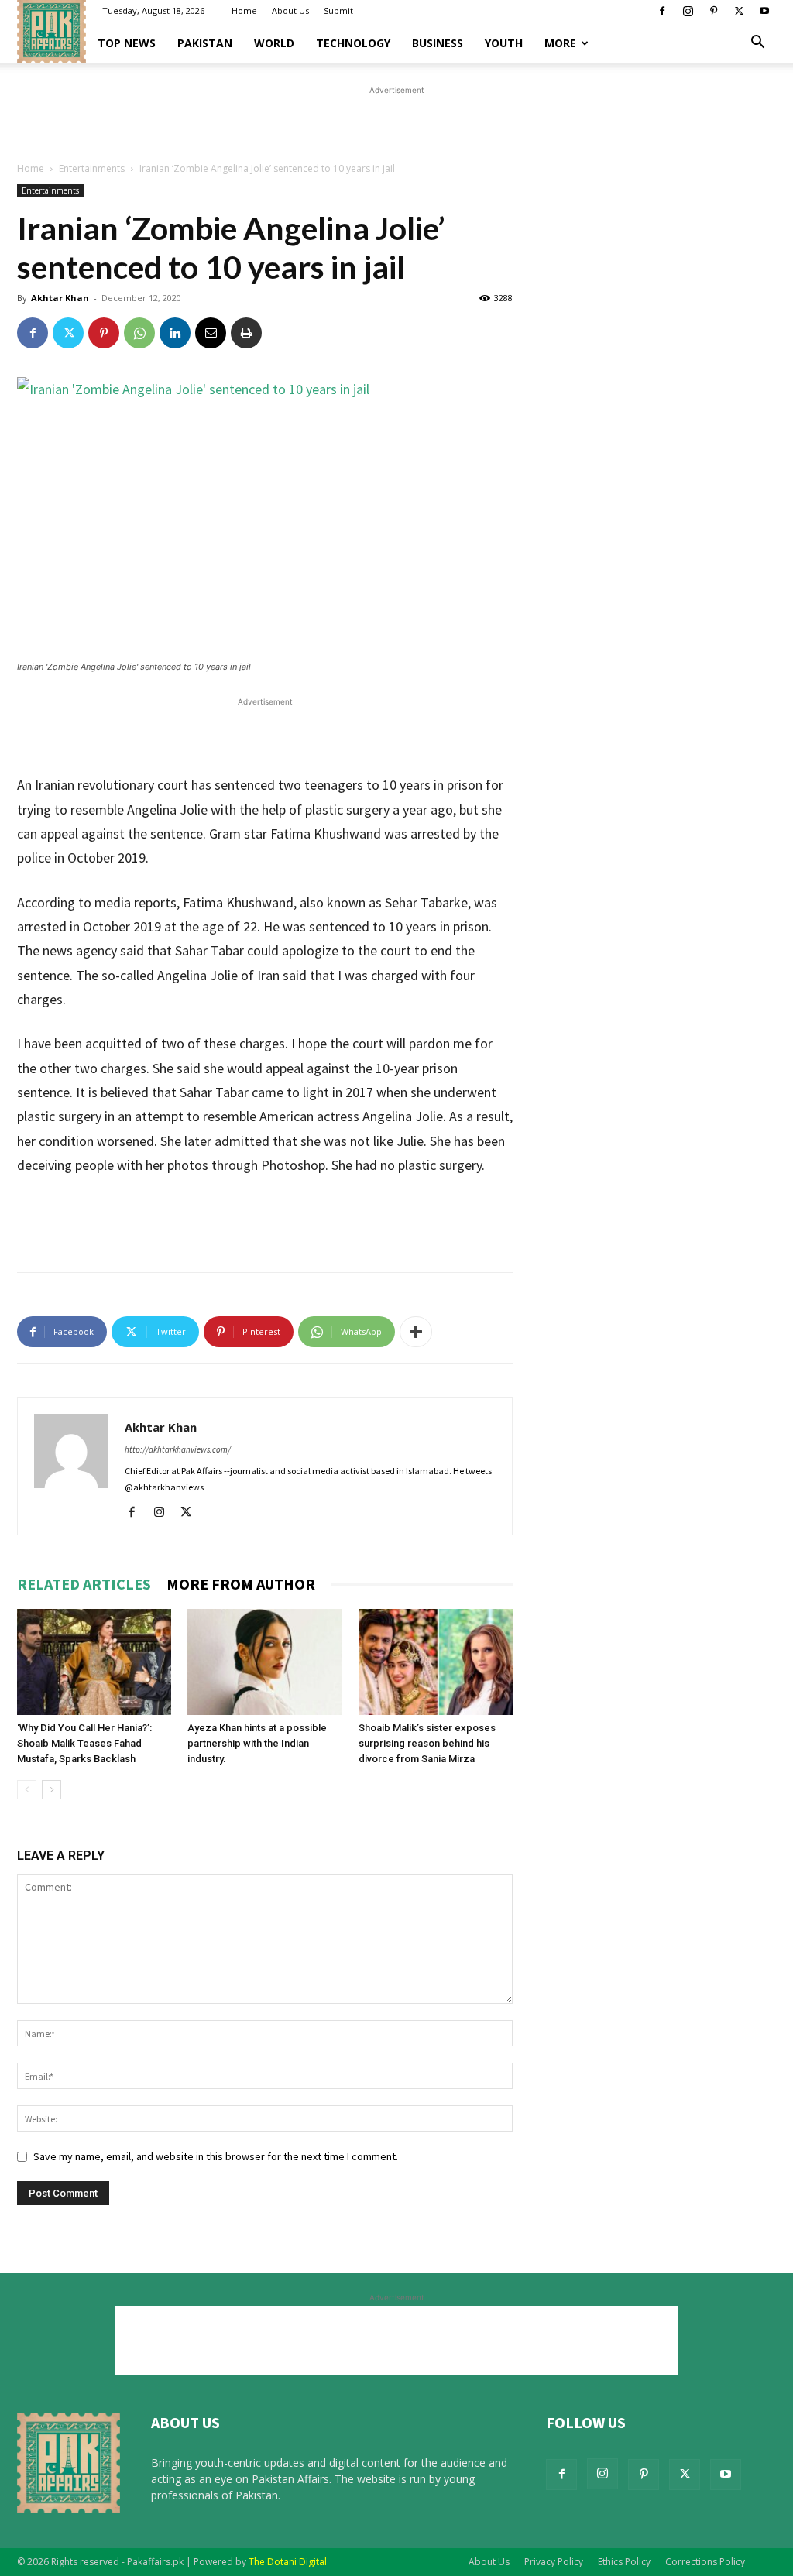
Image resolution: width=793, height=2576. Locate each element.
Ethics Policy (624, 2562)
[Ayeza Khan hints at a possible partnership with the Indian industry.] (264, 1662)
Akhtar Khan (60, 298)
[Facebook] (662, 11)
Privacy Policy (554, 2562)
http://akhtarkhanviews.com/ (178, 1449)
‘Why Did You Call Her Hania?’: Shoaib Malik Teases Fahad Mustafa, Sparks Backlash (84, 1743)
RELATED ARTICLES (84, 1584)
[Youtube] (764, 11)
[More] (416, 1332)
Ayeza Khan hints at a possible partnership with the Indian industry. (257, 1743)
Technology (353, 43)
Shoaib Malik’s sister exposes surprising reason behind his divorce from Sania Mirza (427, 1743)
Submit (338, 10)
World (274, 43)
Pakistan (205, 43)
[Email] (211, 333)
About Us (290, 10)
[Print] (246, 333)
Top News (127, 43)
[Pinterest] (713, 11)
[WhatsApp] (139, 333)
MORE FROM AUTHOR (241, 1584)
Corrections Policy (705, 2562)
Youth (504, 43)
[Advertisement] (396, 122)
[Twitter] (739, 11)
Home (244, 10)
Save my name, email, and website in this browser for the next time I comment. (216, 2156)
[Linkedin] (175, 333)
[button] (757, 44)
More (560, 43)
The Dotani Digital (288, 2562)
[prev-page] (27, 1790)
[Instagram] (688, 11)
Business (438, 43)
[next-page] (51, 1790)
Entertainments (92, 168)
